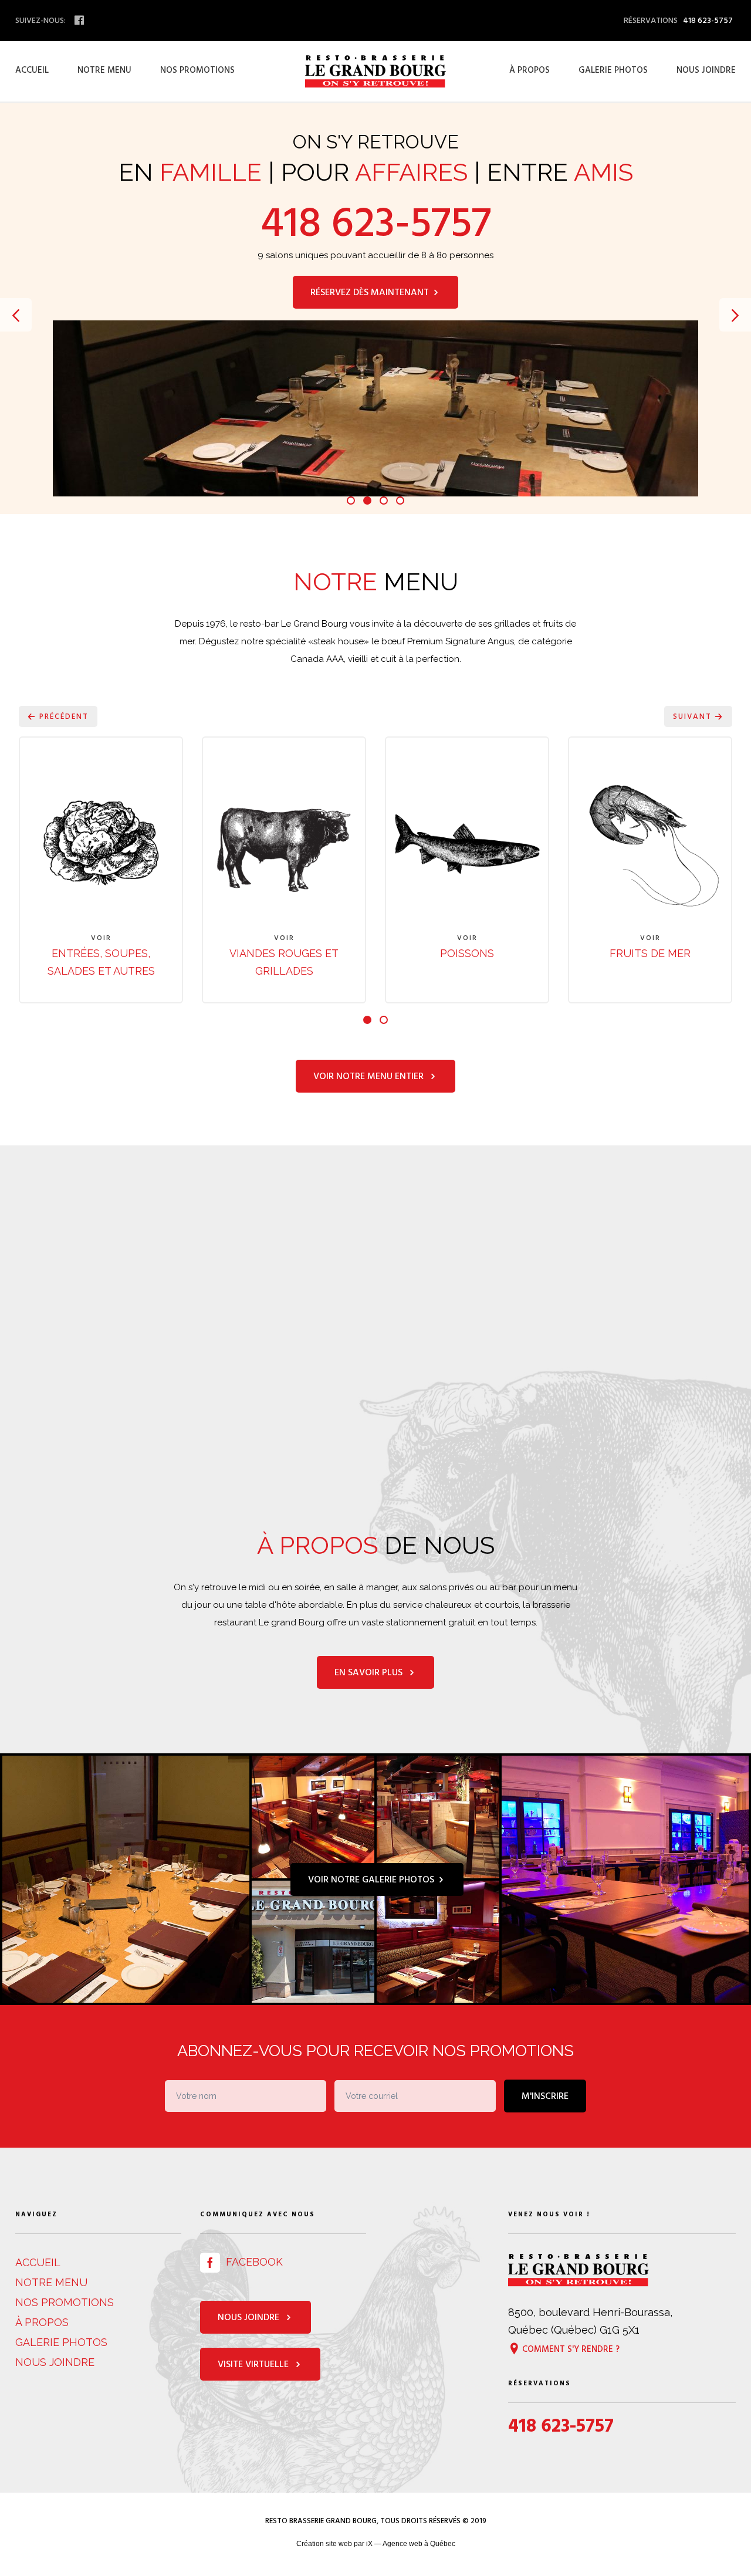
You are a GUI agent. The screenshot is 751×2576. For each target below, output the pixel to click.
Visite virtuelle (256, 2364)
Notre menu (104, 70)
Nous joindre (706, 70)
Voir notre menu (371, 353)
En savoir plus (371, 1672)
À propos (530, 70)
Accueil (32, 70)
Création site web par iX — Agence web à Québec (376, 2544)
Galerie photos (613, 70)
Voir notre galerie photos (372, 1879)
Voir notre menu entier (371, 1076)
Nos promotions (197, 70)
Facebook (251, 2262)
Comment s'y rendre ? (570, 2348)
